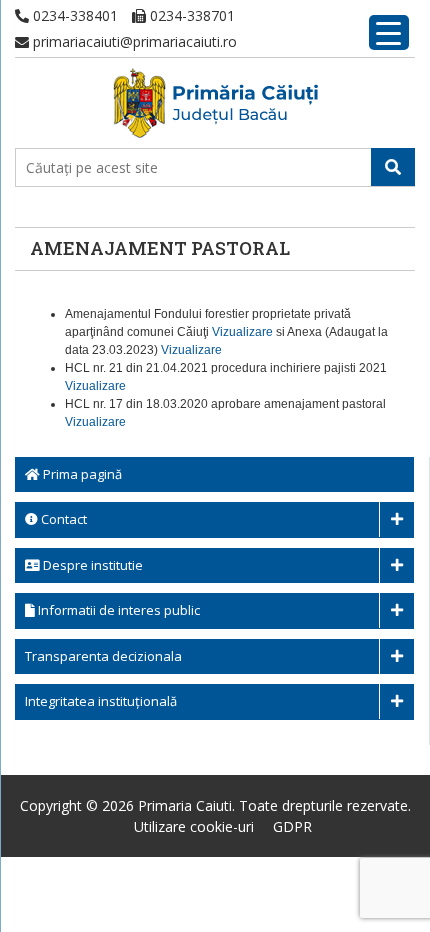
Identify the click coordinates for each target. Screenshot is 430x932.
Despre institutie (91, 565)
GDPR (292, 826)
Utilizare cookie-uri (194, 826)
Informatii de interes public (117, 610)
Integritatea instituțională (101, 701)
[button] (393, 167)
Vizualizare (242, 332)
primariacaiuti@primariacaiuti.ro (133, 41)
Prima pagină (81, 474)
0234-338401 (73, 15)
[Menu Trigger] (389, 32)
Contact (62, 519)
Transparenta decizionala (103, 656)
